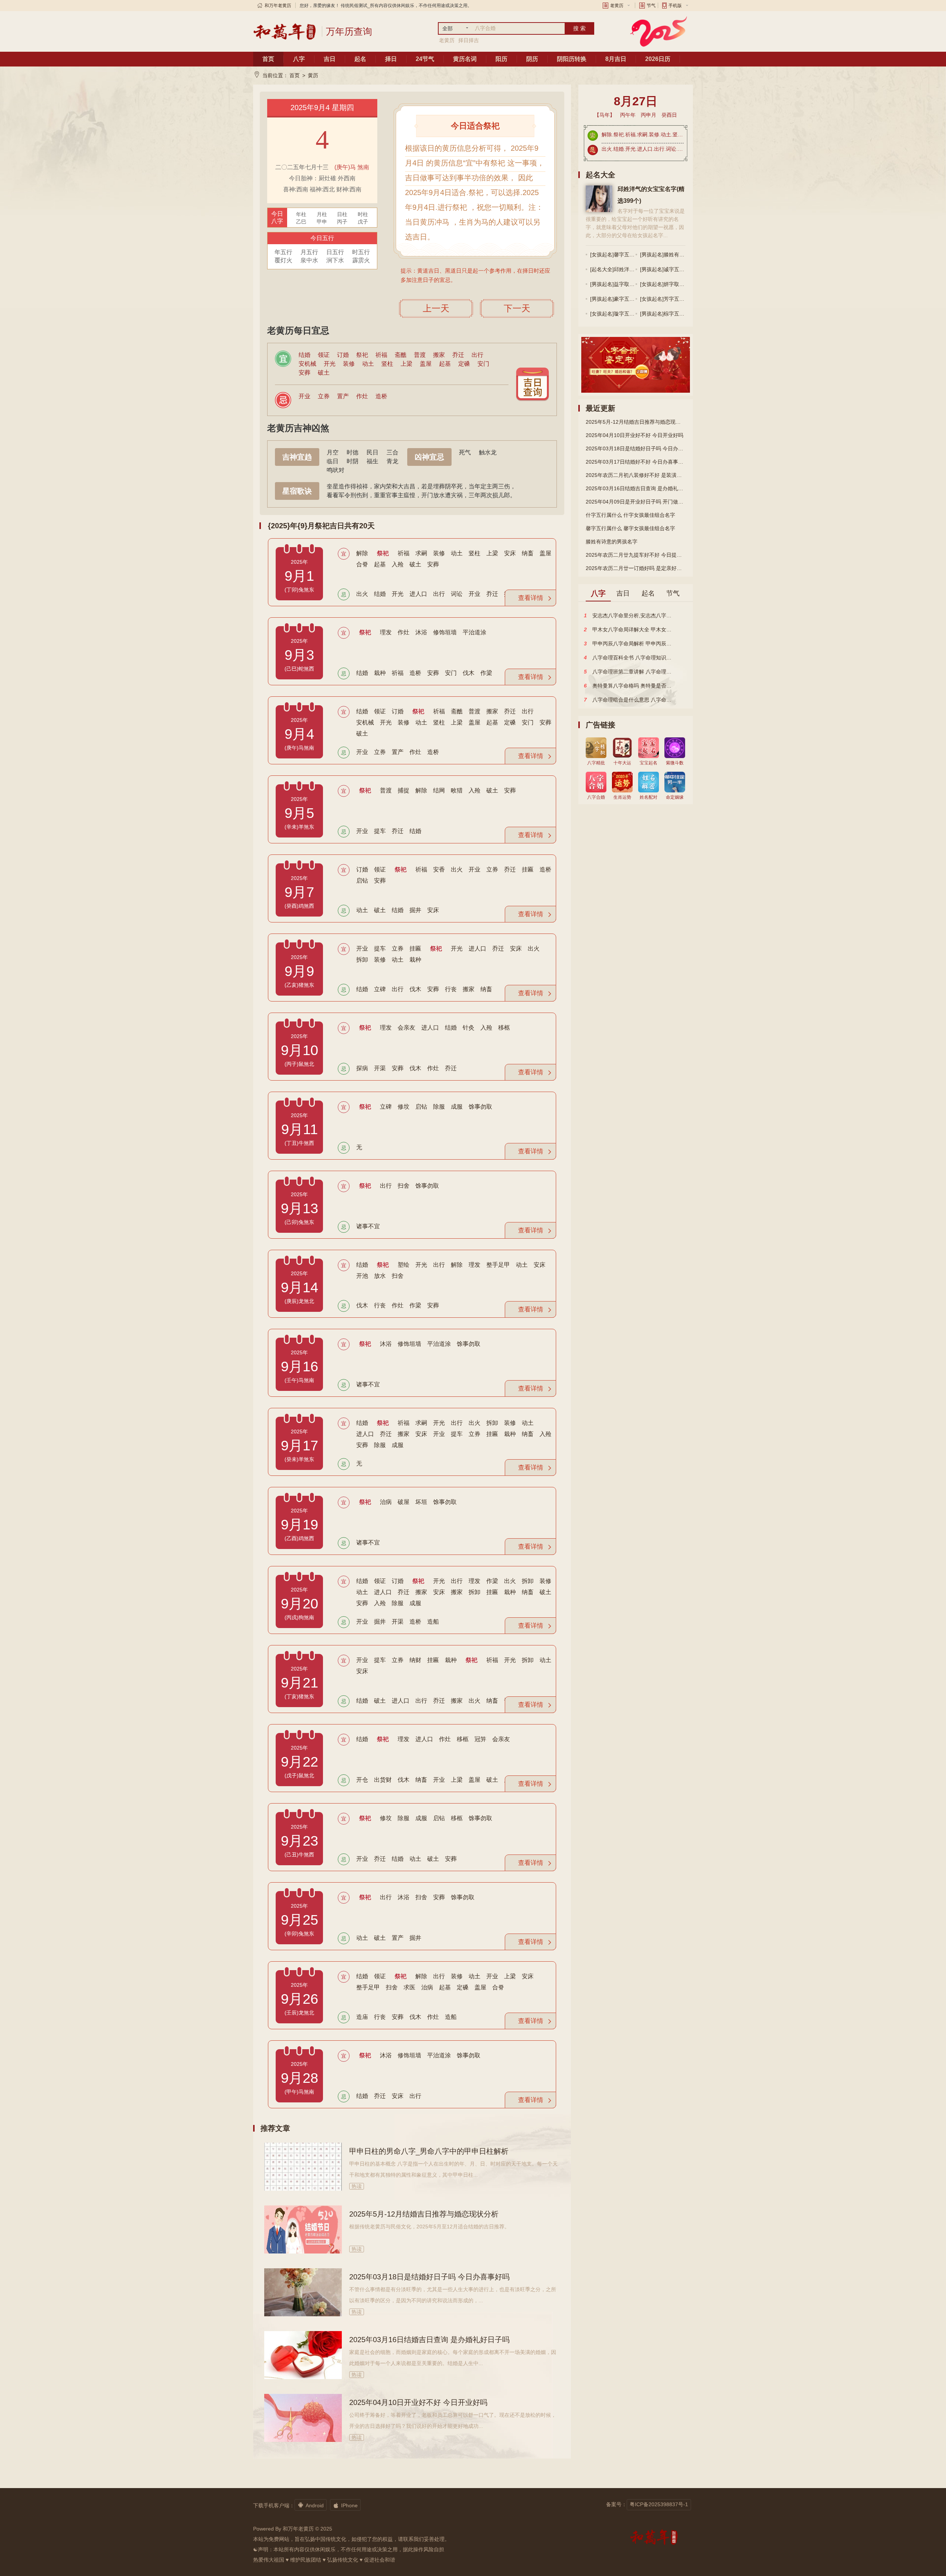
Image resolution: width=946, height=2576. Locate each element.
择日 (391, 59)
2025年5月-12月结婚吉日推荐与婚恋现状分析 (424, 2214)
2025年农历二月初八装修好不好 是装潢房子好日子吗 (636, 475)
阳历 (501, 59)
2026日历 (658, 59)
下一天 (517, 308)
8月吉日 (616, 59)
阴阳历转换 (572, 59)
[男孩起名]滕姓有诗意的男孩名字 (678, 255)
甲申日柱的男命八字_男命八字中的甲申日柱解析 (429, 2151)
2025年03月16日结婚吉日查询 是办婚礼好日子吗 (429, 2340)
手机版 (675, 6)
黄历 (313, 75)
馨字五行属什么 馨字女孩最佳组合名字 (630, 528)
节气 (651, 6)
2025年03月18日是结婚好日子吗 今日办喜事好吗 (429, 2277)
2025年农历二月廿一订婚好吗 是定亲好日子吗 (636, 568)
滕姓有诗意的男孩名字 (612, 542)
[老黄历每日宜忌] (532, 384)
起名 (360, 59)
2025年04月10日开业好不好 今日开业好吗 (418, 2402)
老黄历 (617, 6)
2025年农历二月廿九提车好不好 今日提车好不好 (636, 555)
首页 (268, 59)
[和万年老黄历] (285, 31)
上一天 (436, 308)
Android (311, 2505)
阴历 (532, 59)
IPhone (345, 2505)
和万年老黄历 (278, 6)
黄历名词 (465, 59)
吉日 (330, 59)
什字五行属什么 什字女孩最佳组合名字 (630, 515)
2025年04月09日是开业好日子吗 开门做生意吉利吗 (636, 502)
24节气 (425, 59)
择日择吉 (469, 40)
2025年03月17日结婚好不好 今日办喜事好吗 (636, 462)
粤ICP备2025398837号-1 (659, 2504)
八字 (299, 59)
